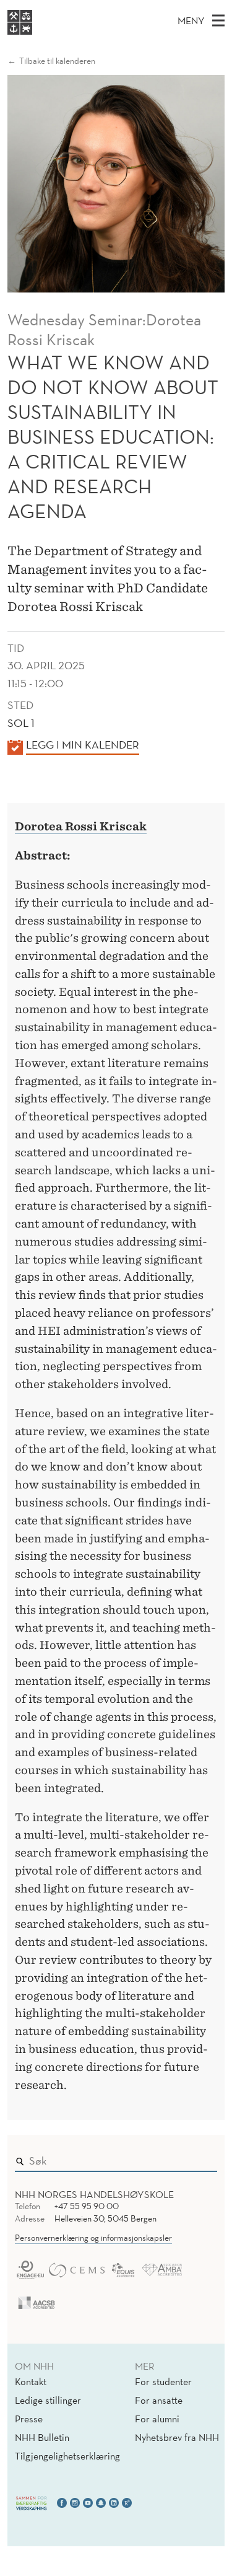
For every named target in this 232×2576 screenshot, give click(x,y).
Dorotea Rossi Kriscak (81, 826)
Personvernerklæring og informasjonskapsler (93, 2238)
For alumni (157, 2419)
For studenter (163, 2381)
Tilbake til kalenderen (57, 61)
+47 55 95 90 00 (87, 2206)
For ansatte (159, 2400)
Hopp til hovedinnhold (51, 8)
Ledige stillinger (48, 2400)
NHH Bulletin (42, 2437)
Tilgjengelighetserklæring (67, 2456)
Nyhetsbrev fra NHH (177, 2437)
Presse (29, 2419)
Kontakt (31, 2381)
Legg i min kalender (83, 745)
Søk (199, 2158)
